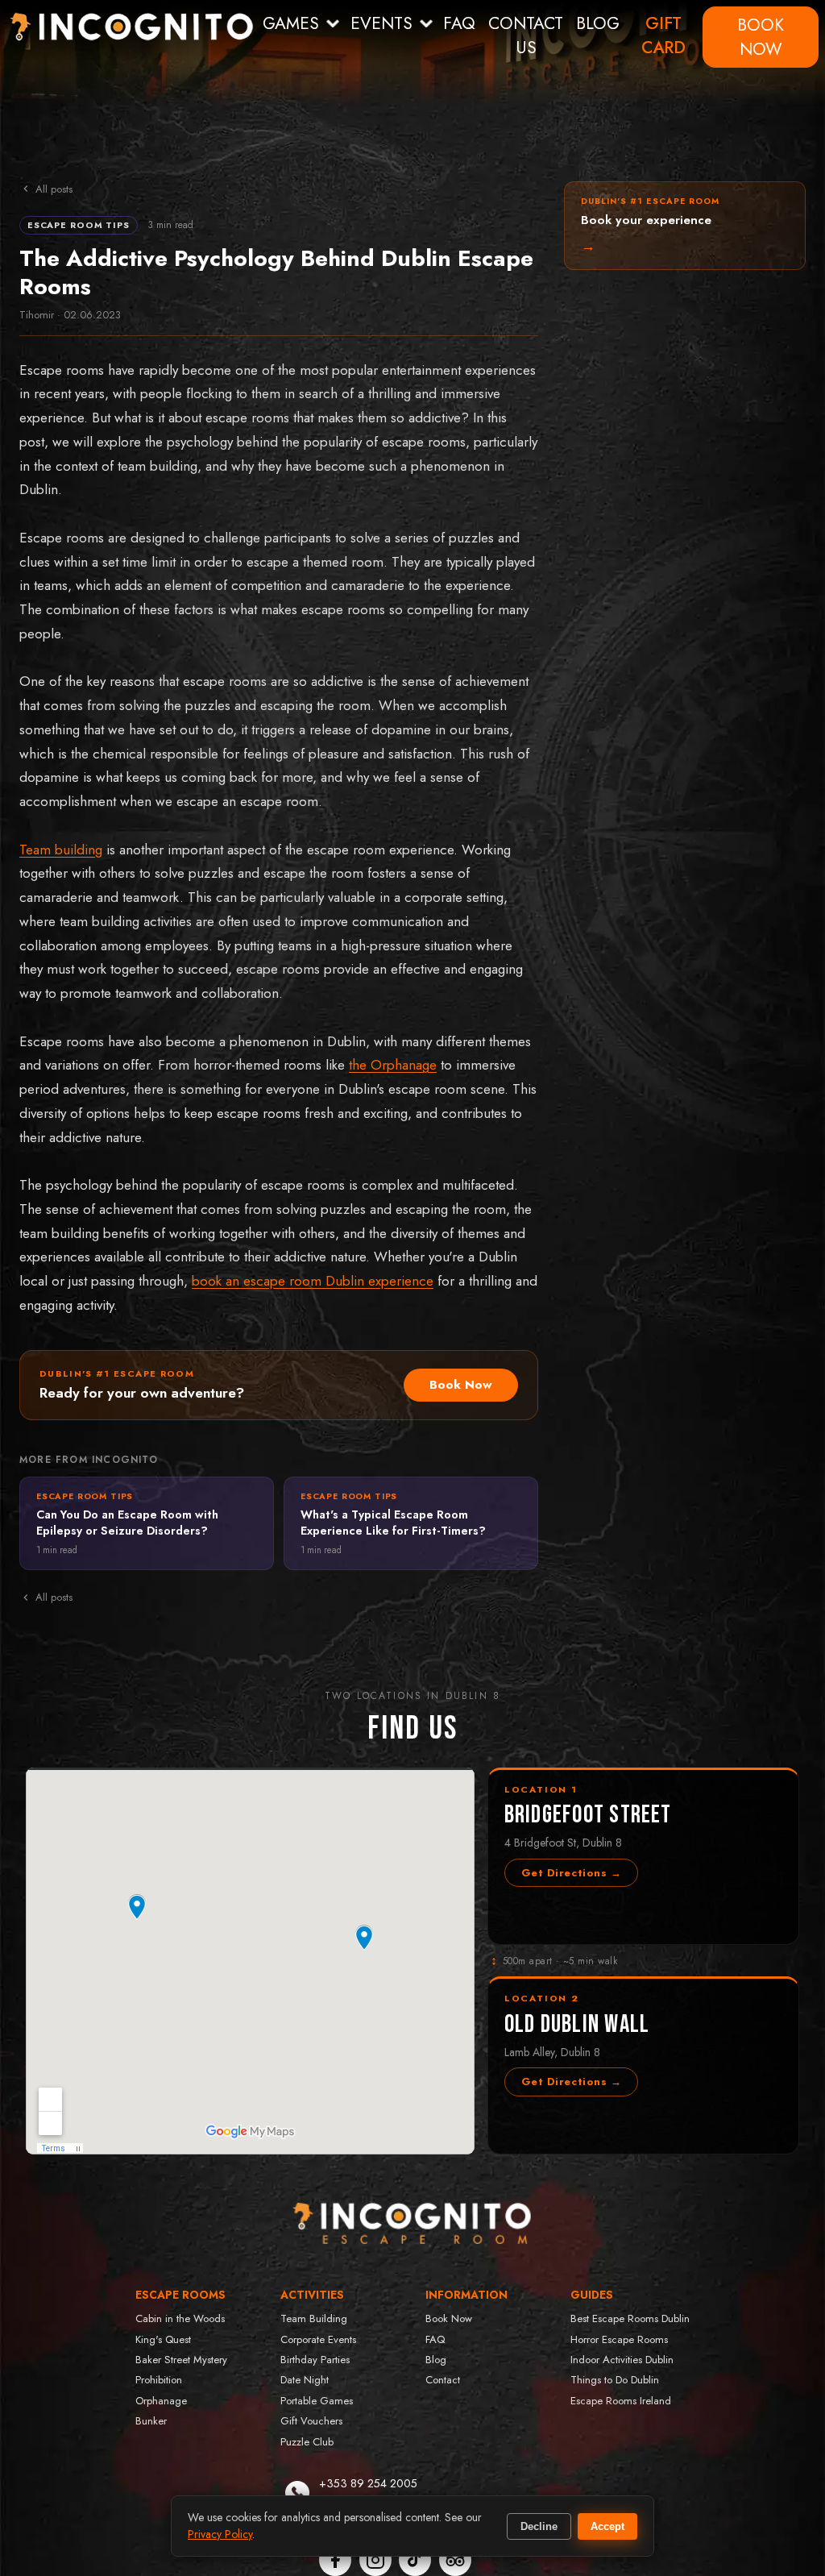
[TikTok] (415, 2560)
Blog (436, 2360)
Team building (61, 850)
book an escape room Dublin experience (313, 1281)
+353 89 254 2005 (368, 2483)
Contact (443, 2380)
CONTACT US (526, 35)
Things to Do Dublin (615, 2380)
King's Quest (163, 2339)
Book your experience (650, 226)
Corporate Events (318, 2339)
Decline (539, 2526)
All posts (54, 189)
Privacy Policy (220, 2534)
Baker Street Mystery (181, 2360)
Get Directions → (571, 1873)
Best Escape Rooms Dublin (630, 2318)
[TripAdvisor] (455, 2560)
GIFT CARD (663, 35)
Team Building (314, 2318)
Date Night (305, 2380)
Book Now (461, 1385)
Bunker (151, 2421)
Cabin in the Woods (180, 2318)
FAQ (459, 23)
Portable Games (317, 2401)
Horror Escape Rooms (619, 2339)
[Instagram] (375, 2560)
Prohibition (159, 2380)
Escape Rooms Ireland (621, 2401)
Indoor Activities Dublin (622, 2360)
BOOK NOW (761, 37)
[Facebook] (335, 2560)
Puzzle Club (307, 2442)
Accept (607, 2526)
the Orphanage (393, 1065)
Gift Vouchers (311, 2421)
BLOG (598, 23)
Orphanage (161, 2401)
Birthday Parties (315, 2360)
